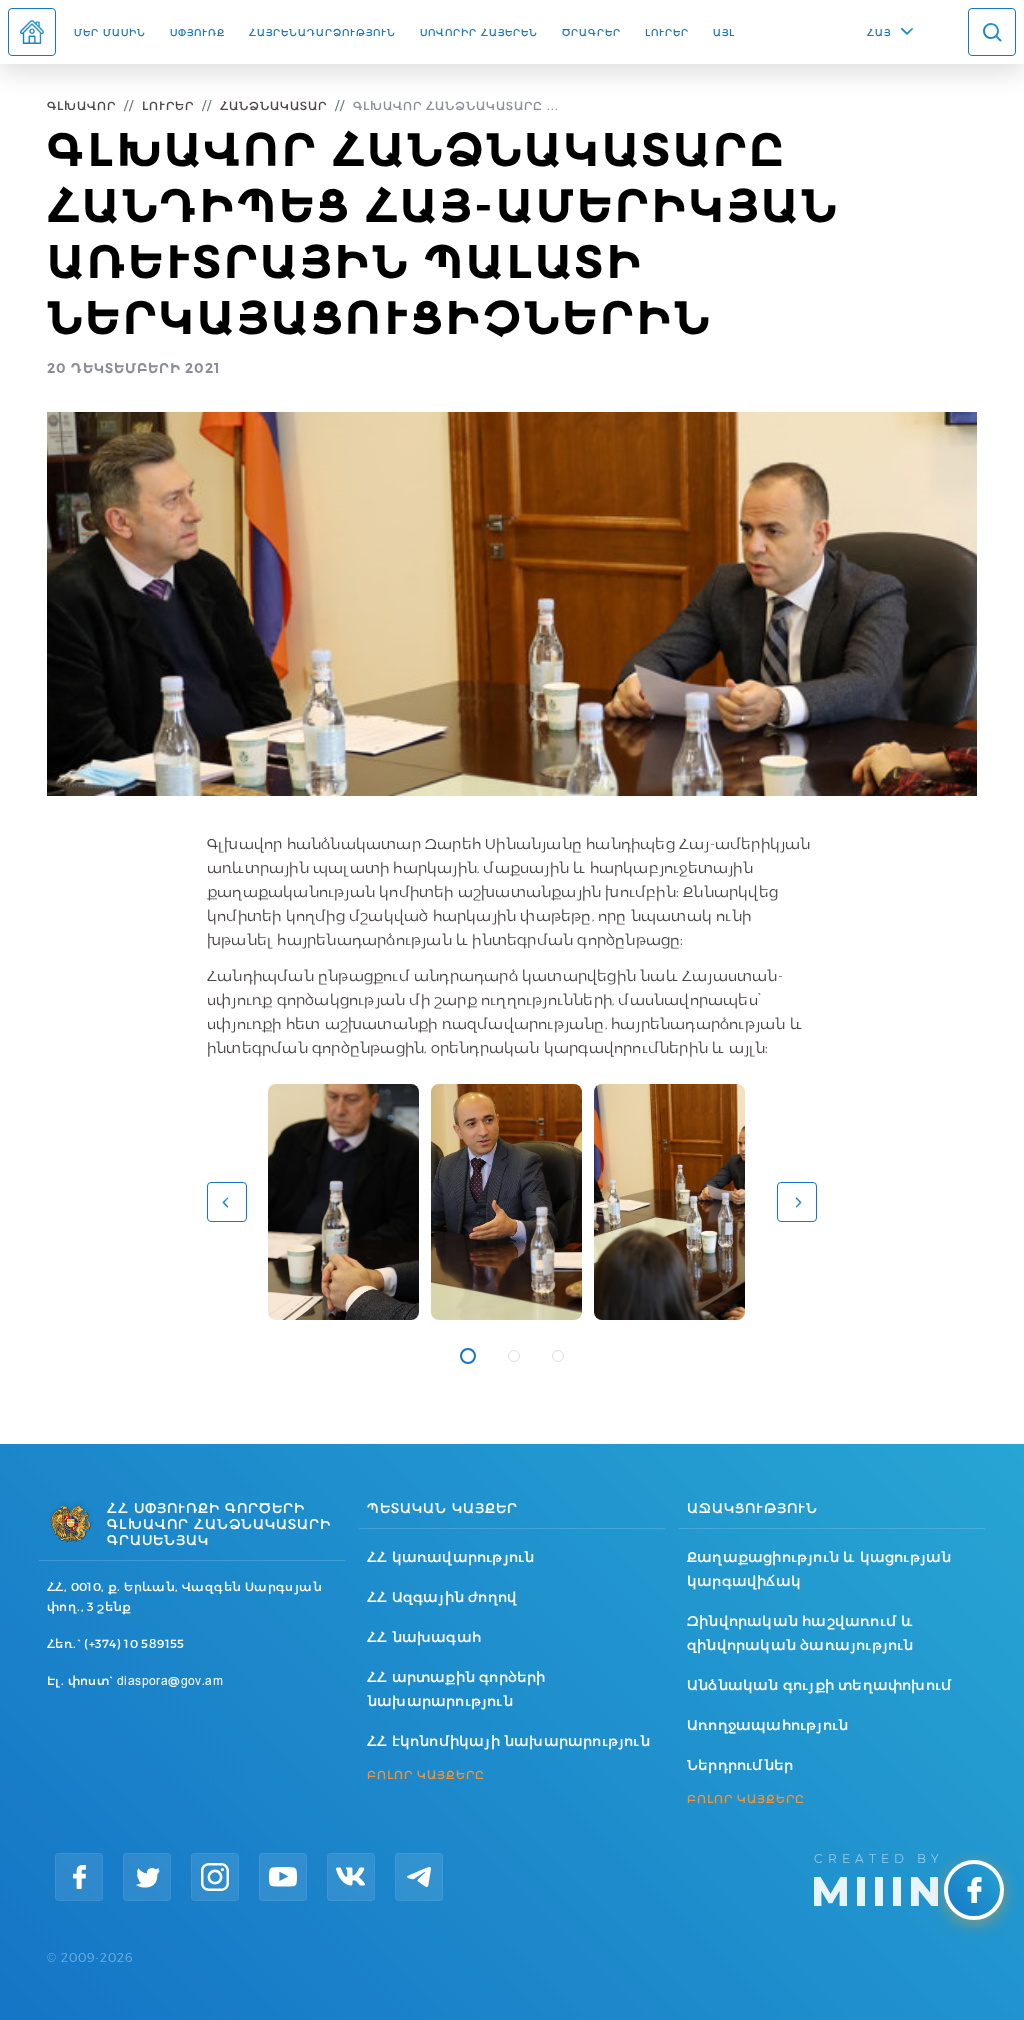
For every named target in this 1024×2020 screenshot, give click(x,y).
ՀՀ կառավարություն (450, 1557)
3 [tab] (558, 1356)
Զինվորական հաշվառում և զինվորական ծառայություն (800, 1633)
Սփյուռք (197, 32)
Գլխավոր (81, 105)
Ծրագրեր (591, 32)
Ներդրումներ (740, 1765)
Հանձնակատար (273, 105)
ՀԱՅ (879, 32)
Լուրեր (667, 32)
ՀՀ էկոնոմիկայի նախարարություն (508, 1741)
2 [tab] (514, 1356)
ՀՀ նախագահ (424, 1637)
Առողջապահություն (767, 1725)
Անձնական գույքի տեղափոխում (819, 1685)
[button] (227, 1202)
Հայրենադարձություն (322, 32)
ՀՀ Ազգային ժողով (442, 1597)
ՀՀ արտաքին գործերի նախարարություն (456, 1689)
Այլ (724, 32)
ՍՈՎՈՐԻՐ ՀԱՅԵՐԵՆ (479, 32)
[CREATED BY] (895, 1878)
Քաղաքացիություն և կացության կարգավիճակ (819, 1569)
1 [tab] (468, 1356)
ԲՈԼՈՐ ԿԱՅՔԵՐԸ (426, 1775)
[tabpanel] (343, 1202)
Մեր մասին (110, 32)
